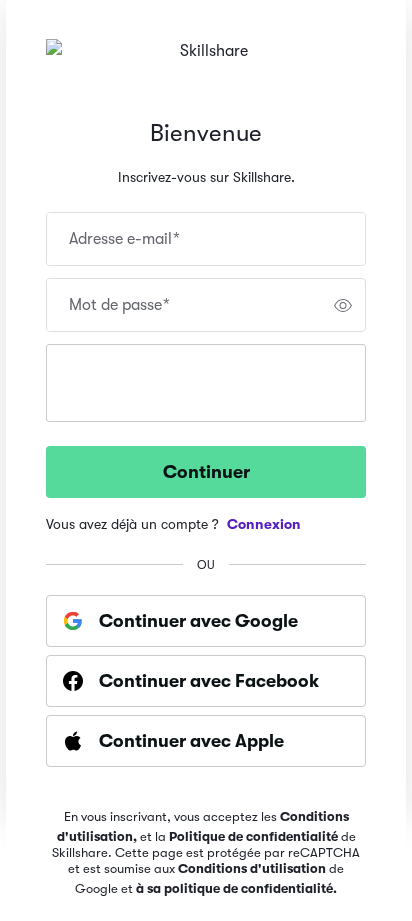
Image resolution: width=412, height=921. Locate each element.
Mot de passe (119, 305)
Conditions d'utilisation (252, 868)
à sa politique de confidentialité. (236, 888)
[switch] (343, 305)
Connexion (264, 524)
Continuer (206, 472)
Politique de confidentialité (253, 836)
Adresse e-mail (124, 239)
